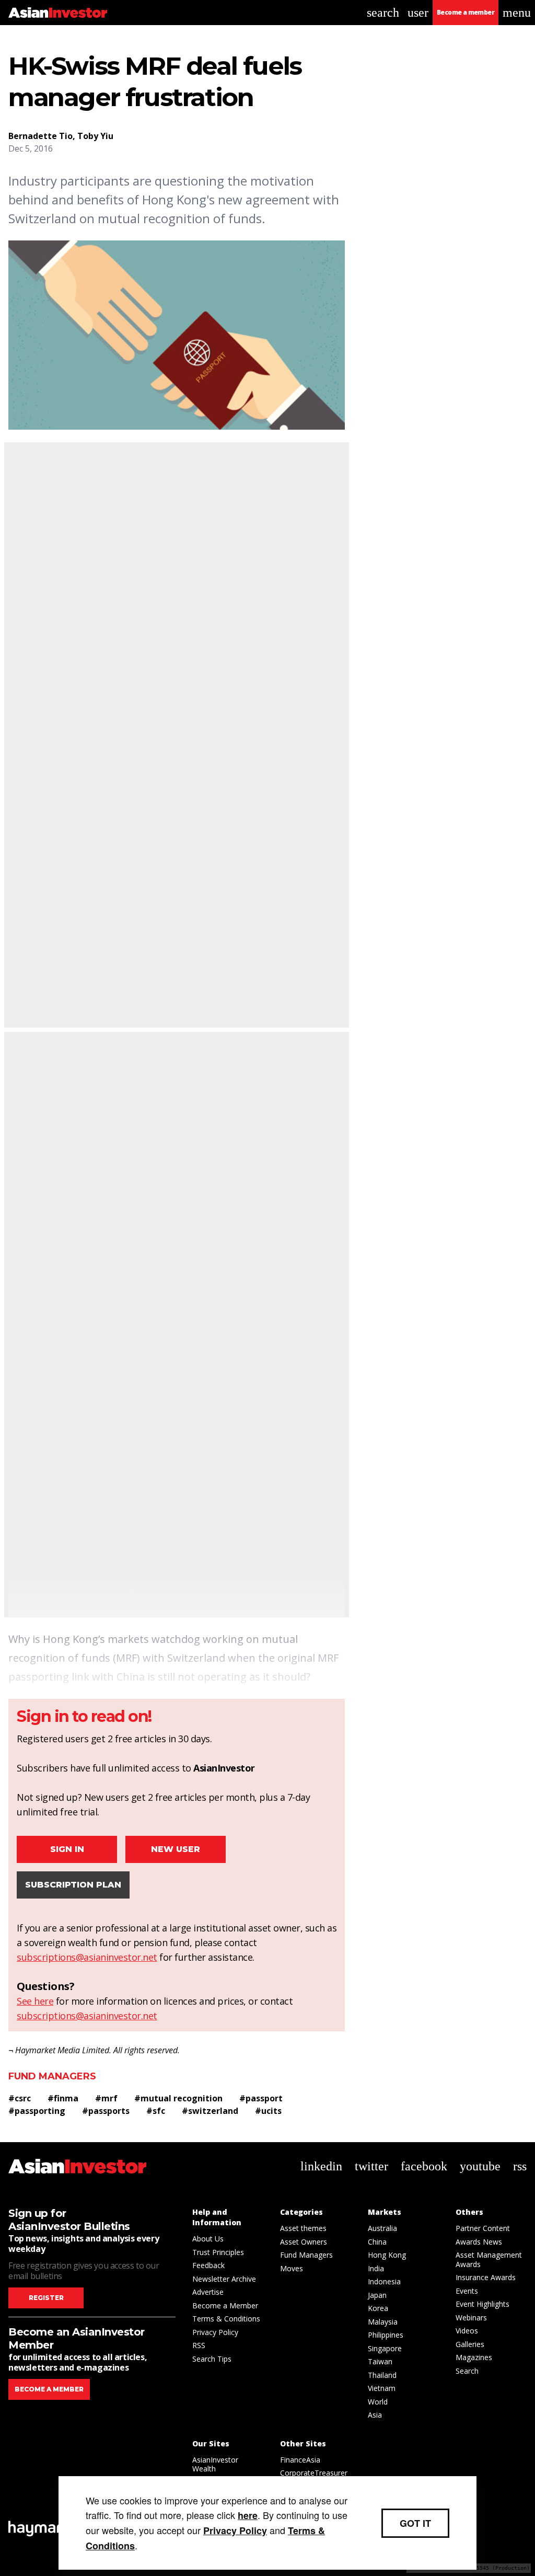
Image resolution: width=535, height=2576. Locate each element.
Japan (377, 2295)
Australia (382, 2228)
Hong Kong (387, 2255)
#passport (261, 2098)
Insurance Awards (486, 2277)
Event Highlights (482, 2304)
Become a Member (225, 2305)
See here (35, 2001)
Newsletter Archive (224, 2279)
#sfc (156, 2111)
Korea (378, 2308)
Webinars (471, 2318)
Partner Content (483, 2228)
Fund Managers (52, 2076)
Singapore (385, 2348)
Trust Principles (218, 2252)
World (378, 2402)
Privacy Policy (215, 2332)
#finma (63, 2098)
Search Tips (212, 2359)
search (383, 13)
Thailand (382, 2375)
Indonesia (384, 2281)
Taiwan (380, 2361)
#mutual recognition (178, 2098)
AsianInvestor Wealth (215, 2464)
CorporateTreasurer (314, 2473)
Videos (467, 2331)
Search (467, 2371)
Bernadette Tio (40, 136)
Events (467, 2291)
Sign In (67, 1849)
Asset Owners (304, 2242)
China (377, 2242)
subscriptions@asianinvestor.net (87, 1957)
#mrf (106, 2098)
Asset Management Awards (489, 2259)
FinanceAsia (300, 2460)
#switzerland (210, 2111)
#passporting (37, 2111)
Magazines (474, 2357)
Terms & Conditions (226, 2319)
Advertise (208, 2292)
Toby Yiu (95, 136)
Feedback (208, 2265)
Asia (375, 2415)
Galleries (470, 2344)
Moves (292, 2268)
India (376, 2268)
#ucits (268, 2111)
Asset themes (303, 2228)
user (418, 13)
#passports (106, 2111)
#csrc (20, 2098)
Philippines (386, 2335)
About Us (208, 2239)
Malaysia (383, 2322)
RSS (199, 2345)
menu (517, 13)
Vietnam (382, 2388)
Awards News (479, 2242)
